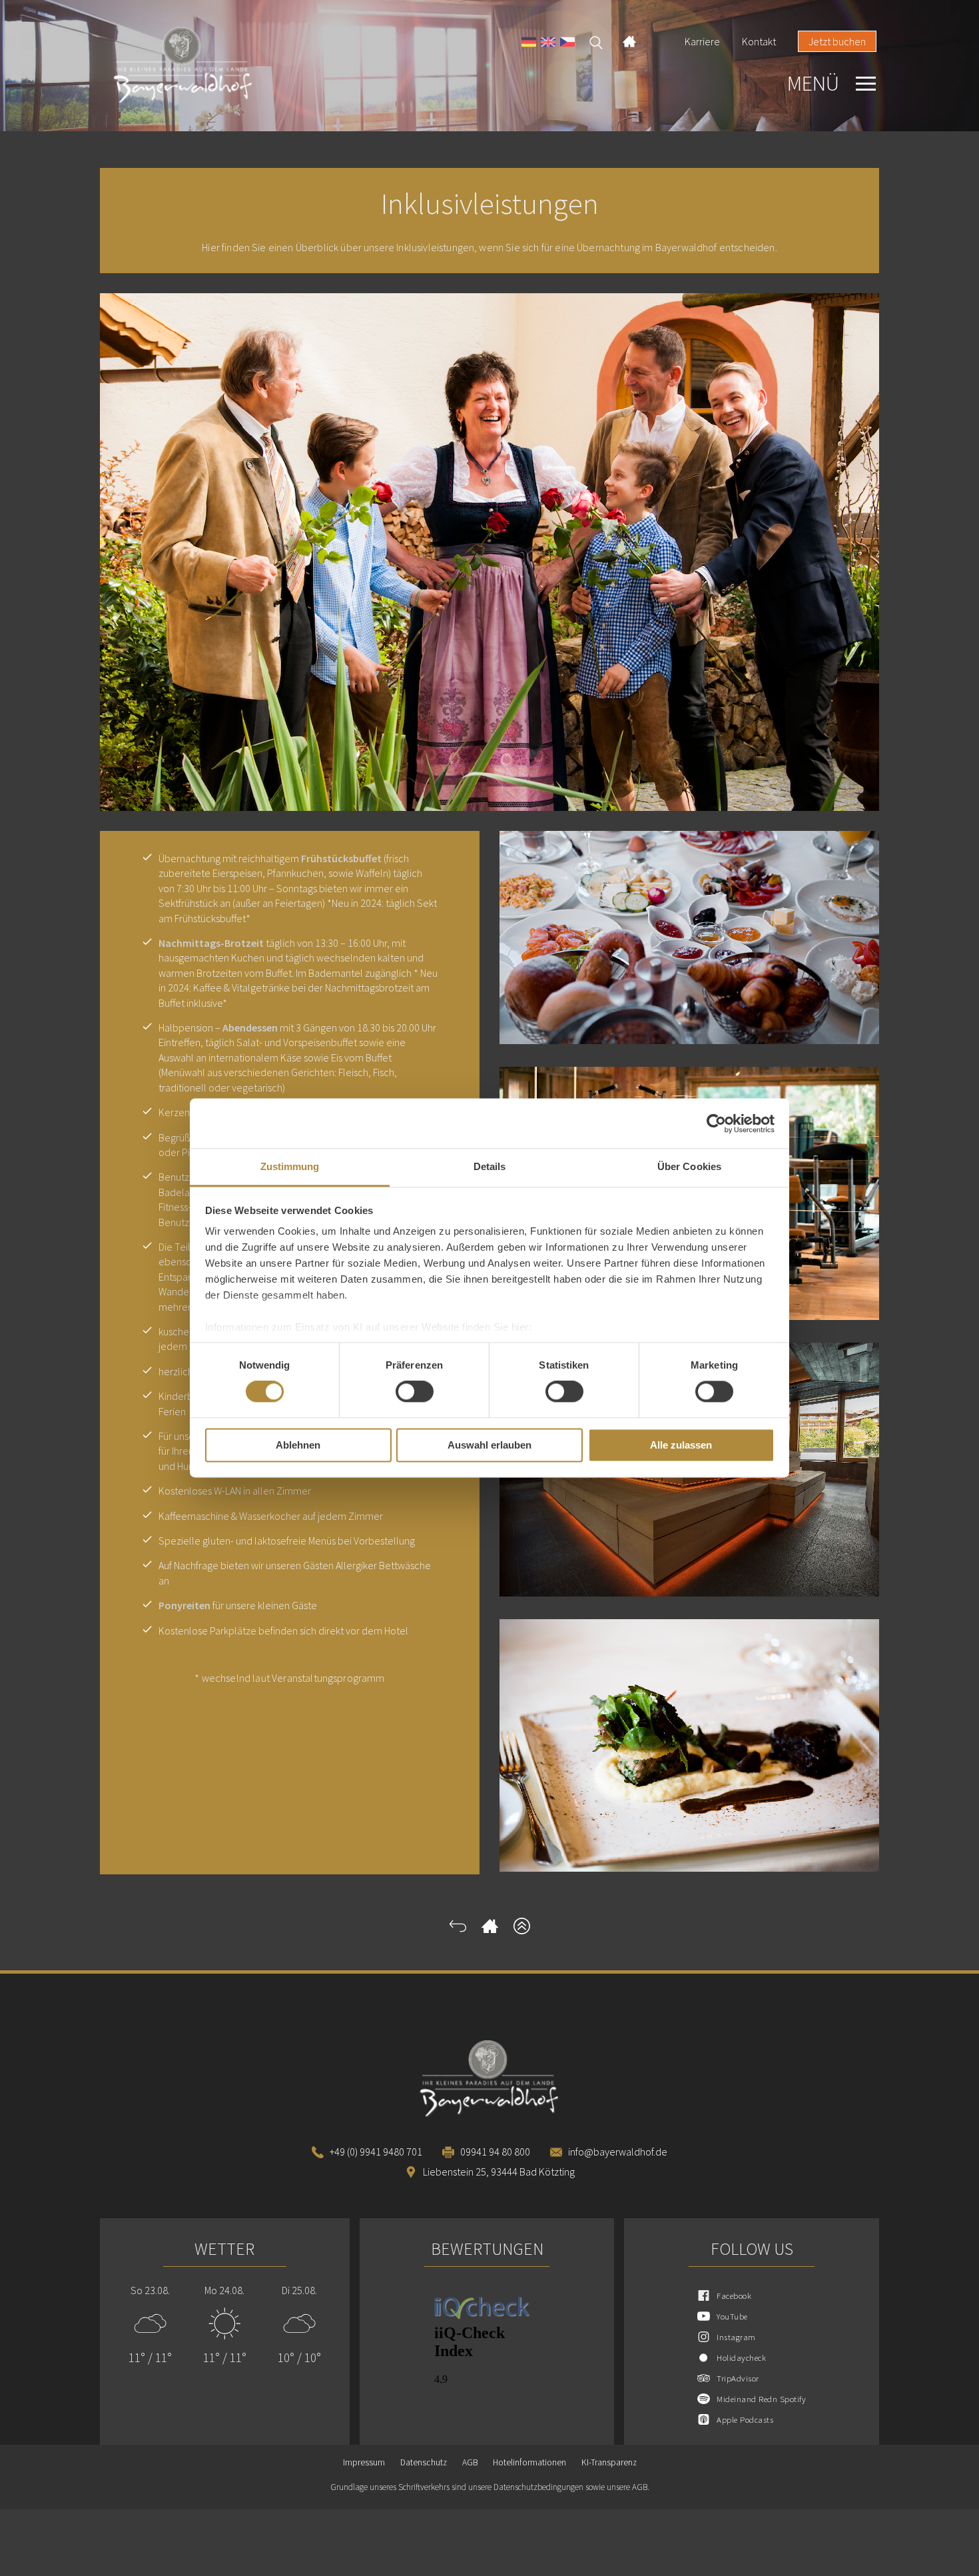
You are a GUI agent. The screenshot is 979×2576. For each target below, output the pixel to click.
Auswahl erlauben (489, 1445)
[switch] (415, 1392)
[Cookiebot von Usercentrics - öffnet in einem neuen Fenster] (716, 1123)
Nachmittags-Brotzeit (211, 943)
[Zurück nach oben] (522, 1930)
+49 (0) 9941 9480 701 (376, 2152)
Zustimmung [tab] (290, 1166)
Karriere (702, 41)
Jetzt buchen (837, 41)
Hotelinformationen (529, 2462)
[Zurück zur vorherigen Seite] (458, 1930)
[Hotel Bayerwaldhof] (217, 66)
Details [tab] (490, 1166)
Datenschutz (424, 2462)
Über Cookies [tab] (689, 1166)
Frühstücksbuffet (341, 858)
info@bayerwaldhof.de (618, 2152)
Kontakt (759, 41)
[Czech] (567, 44)
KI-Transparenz (609, 2462)
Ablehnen (298, 1445)
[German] (529, 44)
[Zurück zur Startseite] (490, 1930)
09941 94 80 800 (495, 2152)
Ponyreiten (184, 1605)
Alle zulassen (681, 1445)
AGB (470, 2462)
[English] (548, 44)
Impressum (364, 2462)
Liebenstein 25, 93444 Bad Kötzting (499, 2172)
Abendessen (250, 1027)
